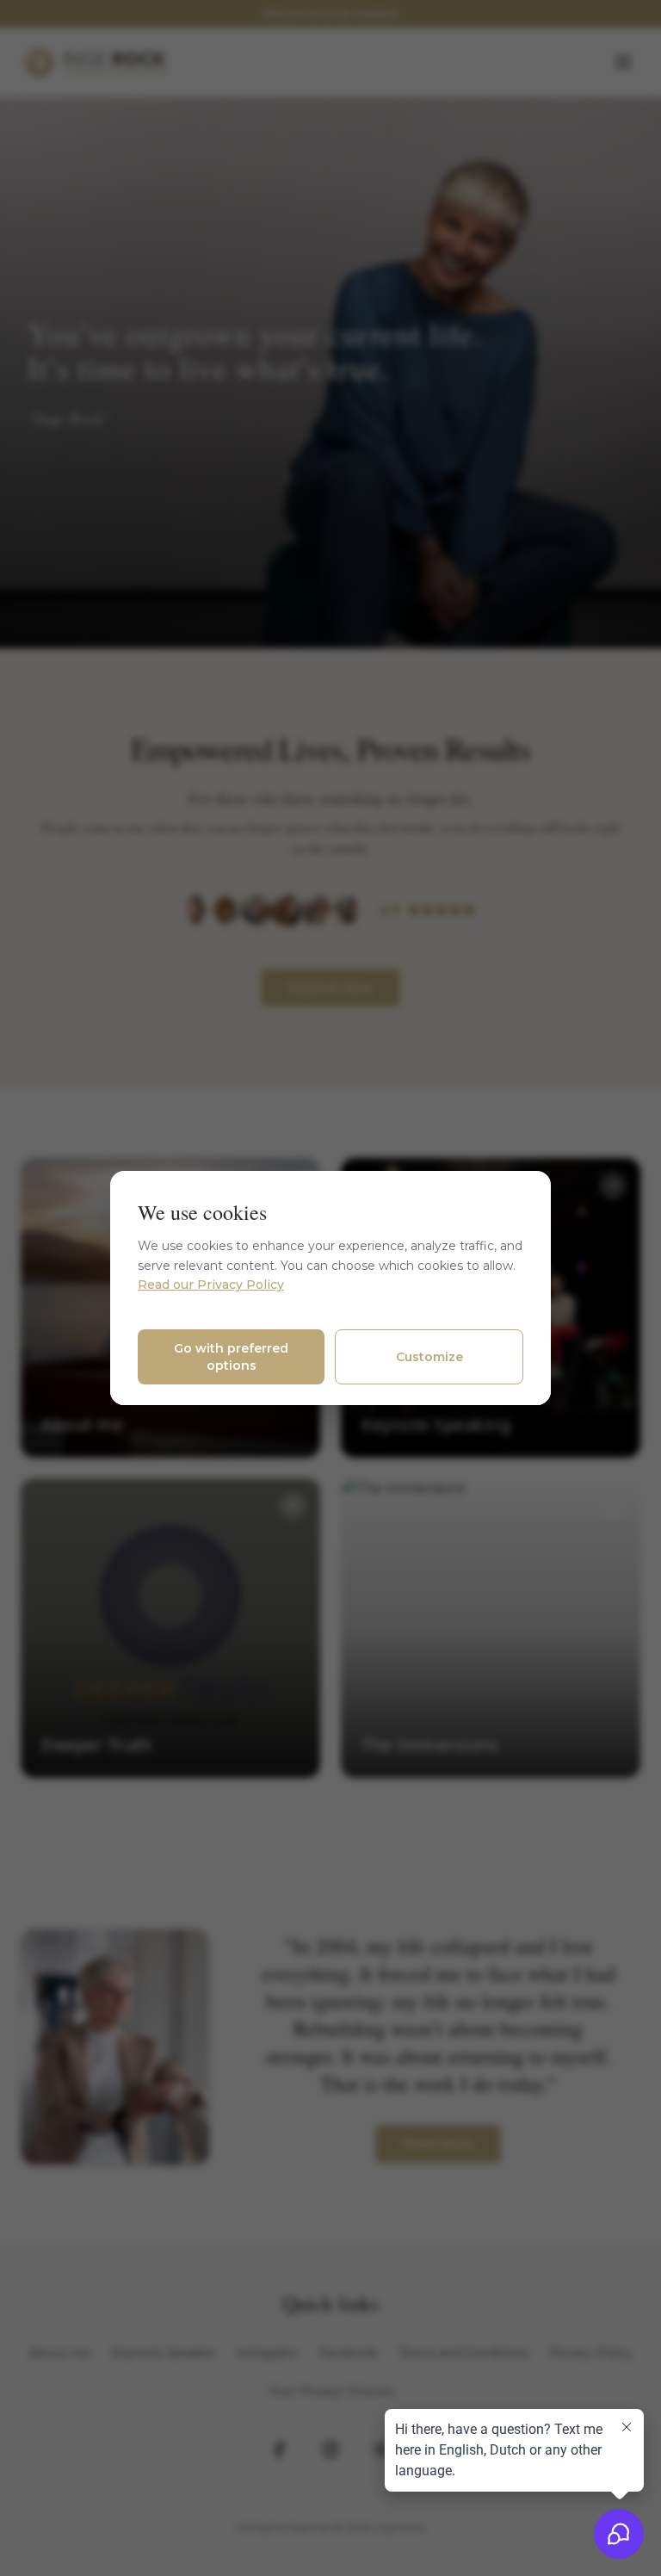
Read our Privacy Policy (211, 1285)
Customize (429, 1357)
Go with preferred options (231, 1357)
